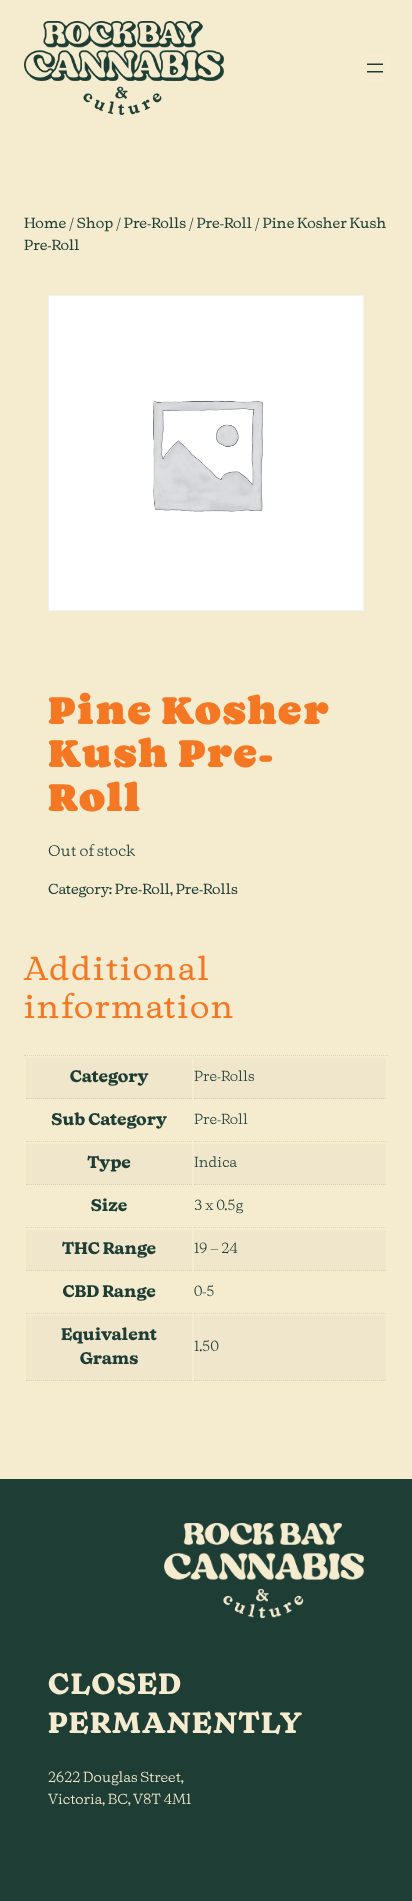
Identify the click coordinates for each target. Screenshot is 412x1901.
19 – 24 (216, 1249)
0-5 (204, 1292)
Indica (215, 1163)
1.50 (206, 1347)
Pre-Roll (224, 224)
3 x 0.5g (218, 1206)
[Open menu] (375, 68)
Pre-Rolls (155, 224)
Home (45, 224)
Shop (95, 224)
